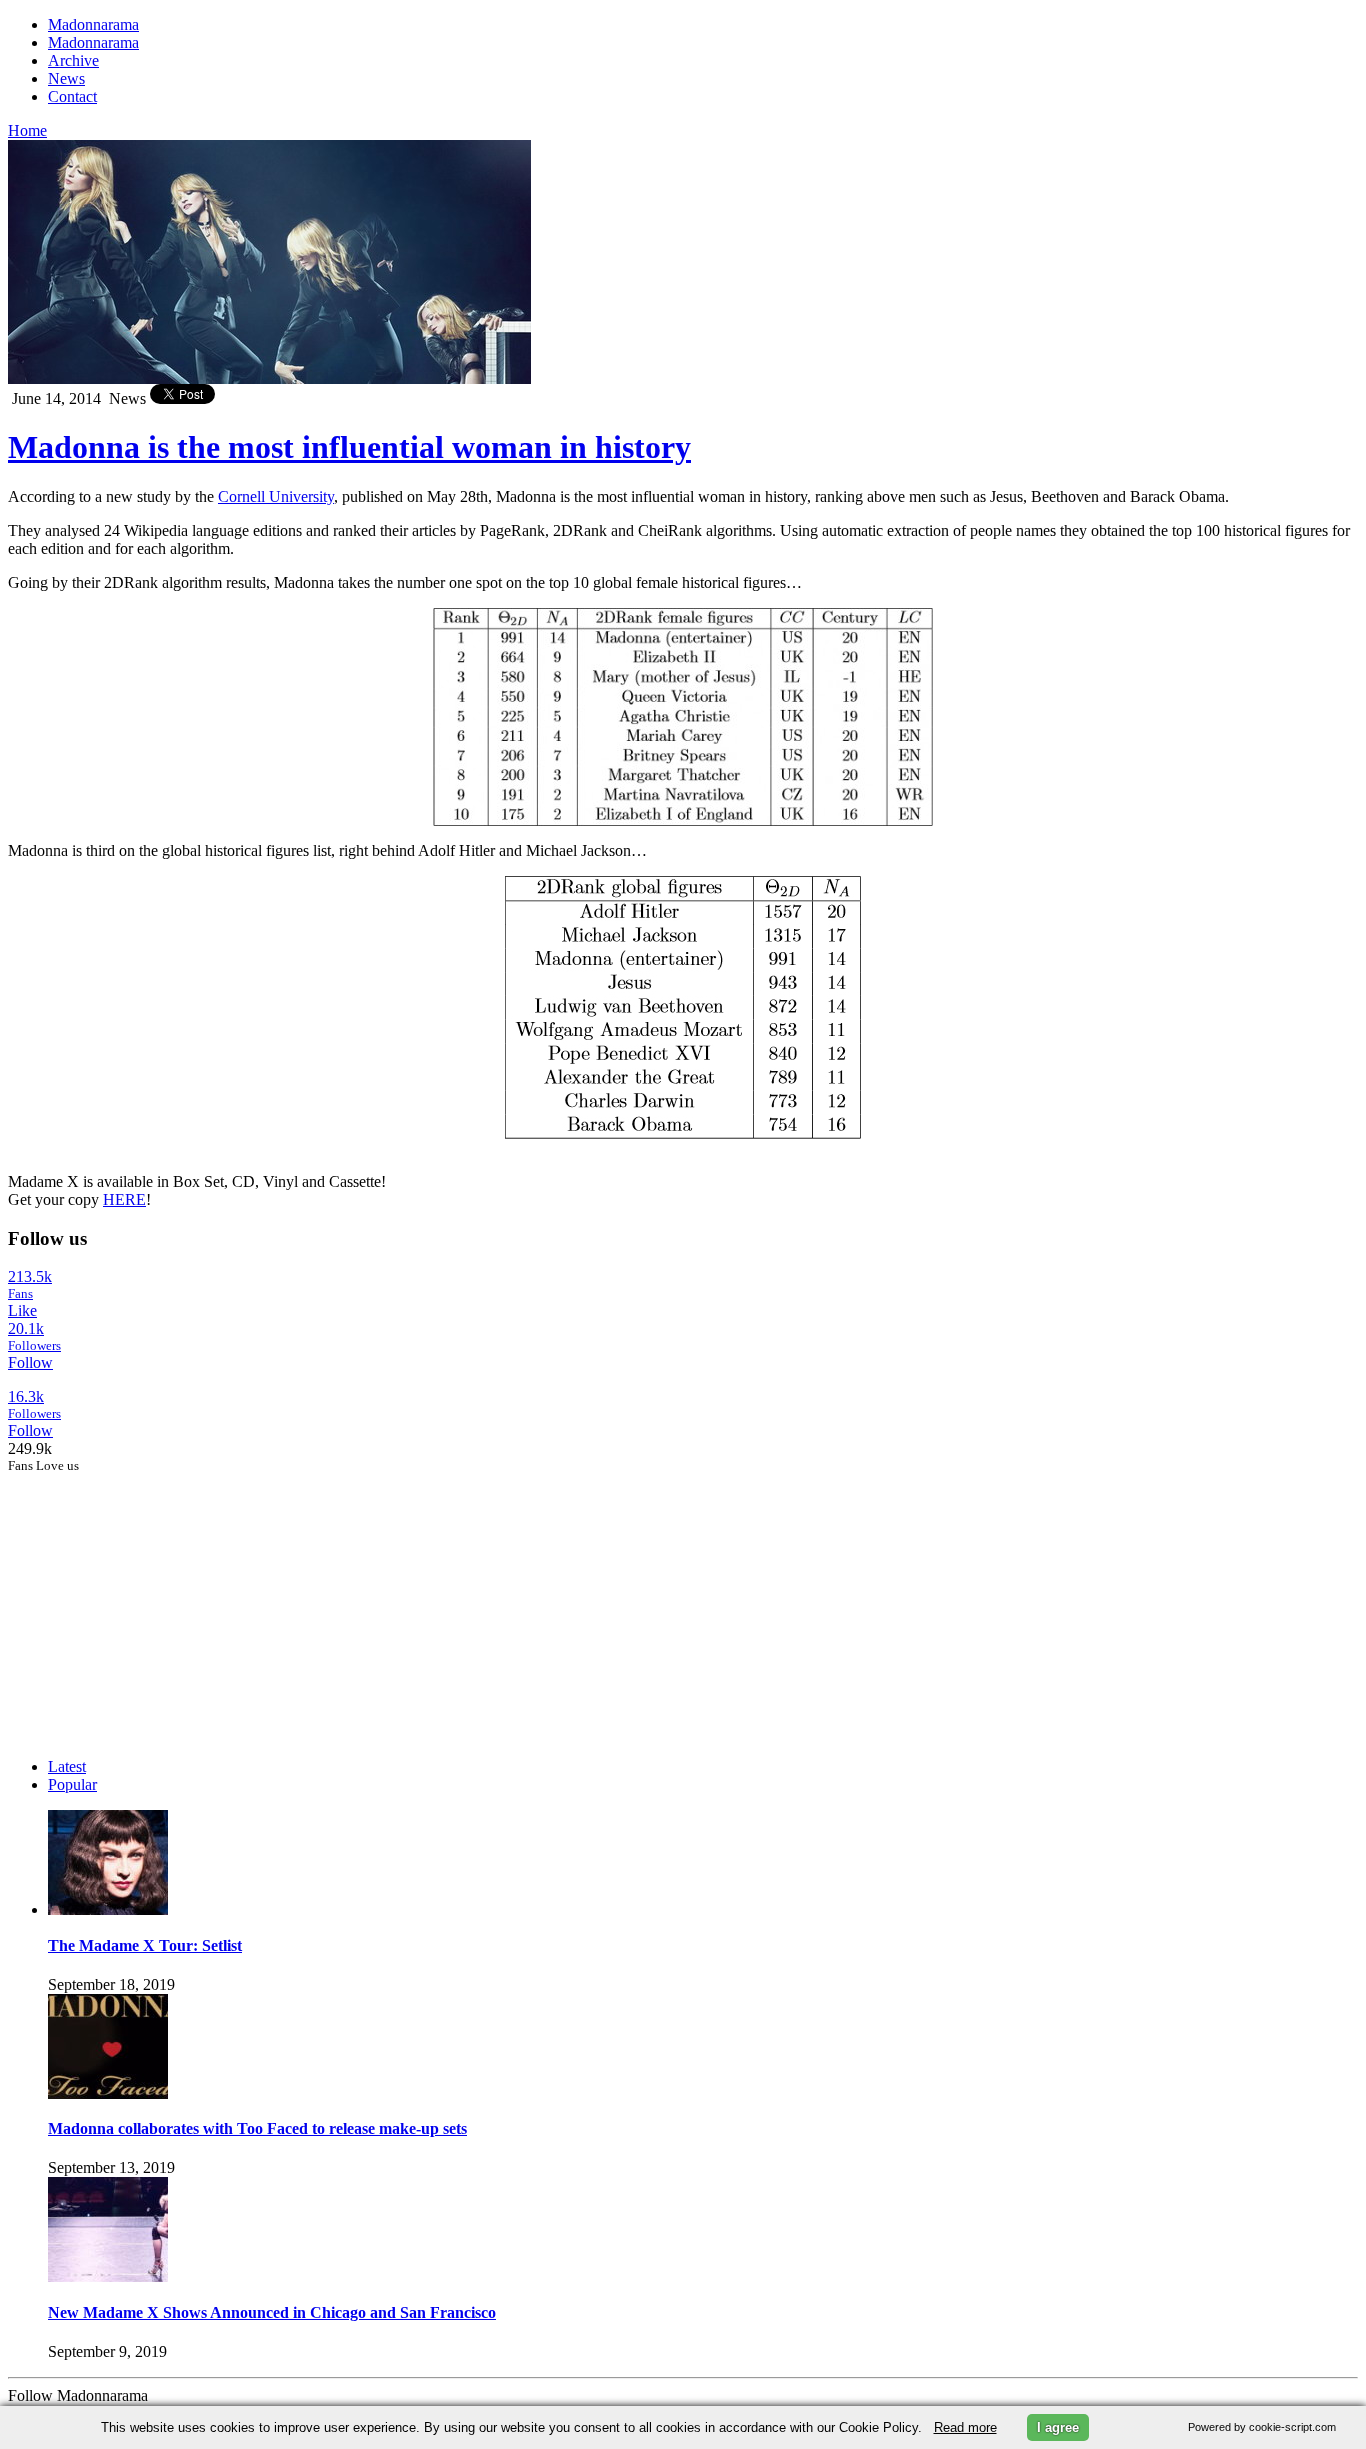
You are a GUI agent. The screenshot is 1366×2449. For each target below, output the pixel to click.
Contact (72, 96)
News (66, 78)
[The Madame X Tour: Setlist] (108, 1909)
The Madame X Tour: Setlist (145, 1945)
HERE (124, 1199)
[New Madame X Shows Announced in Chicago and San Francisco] (108, 2276)
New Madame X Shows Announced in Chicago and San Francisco (272, 2312)
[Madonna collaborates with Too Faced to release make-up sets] (108, 2093)
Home (27, 130)
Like (22, 1310)
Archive (73, 60)
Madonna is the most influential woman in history (349, 447)
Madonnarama (93, 24)
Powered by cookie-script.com (1262, 2427)
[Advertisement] (158, 1599)
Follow (30, 1362)
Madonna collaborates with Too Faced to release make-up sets (257, 2128)
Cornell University (276, 496)
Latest (67, 1766)
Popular (72, 1784)
